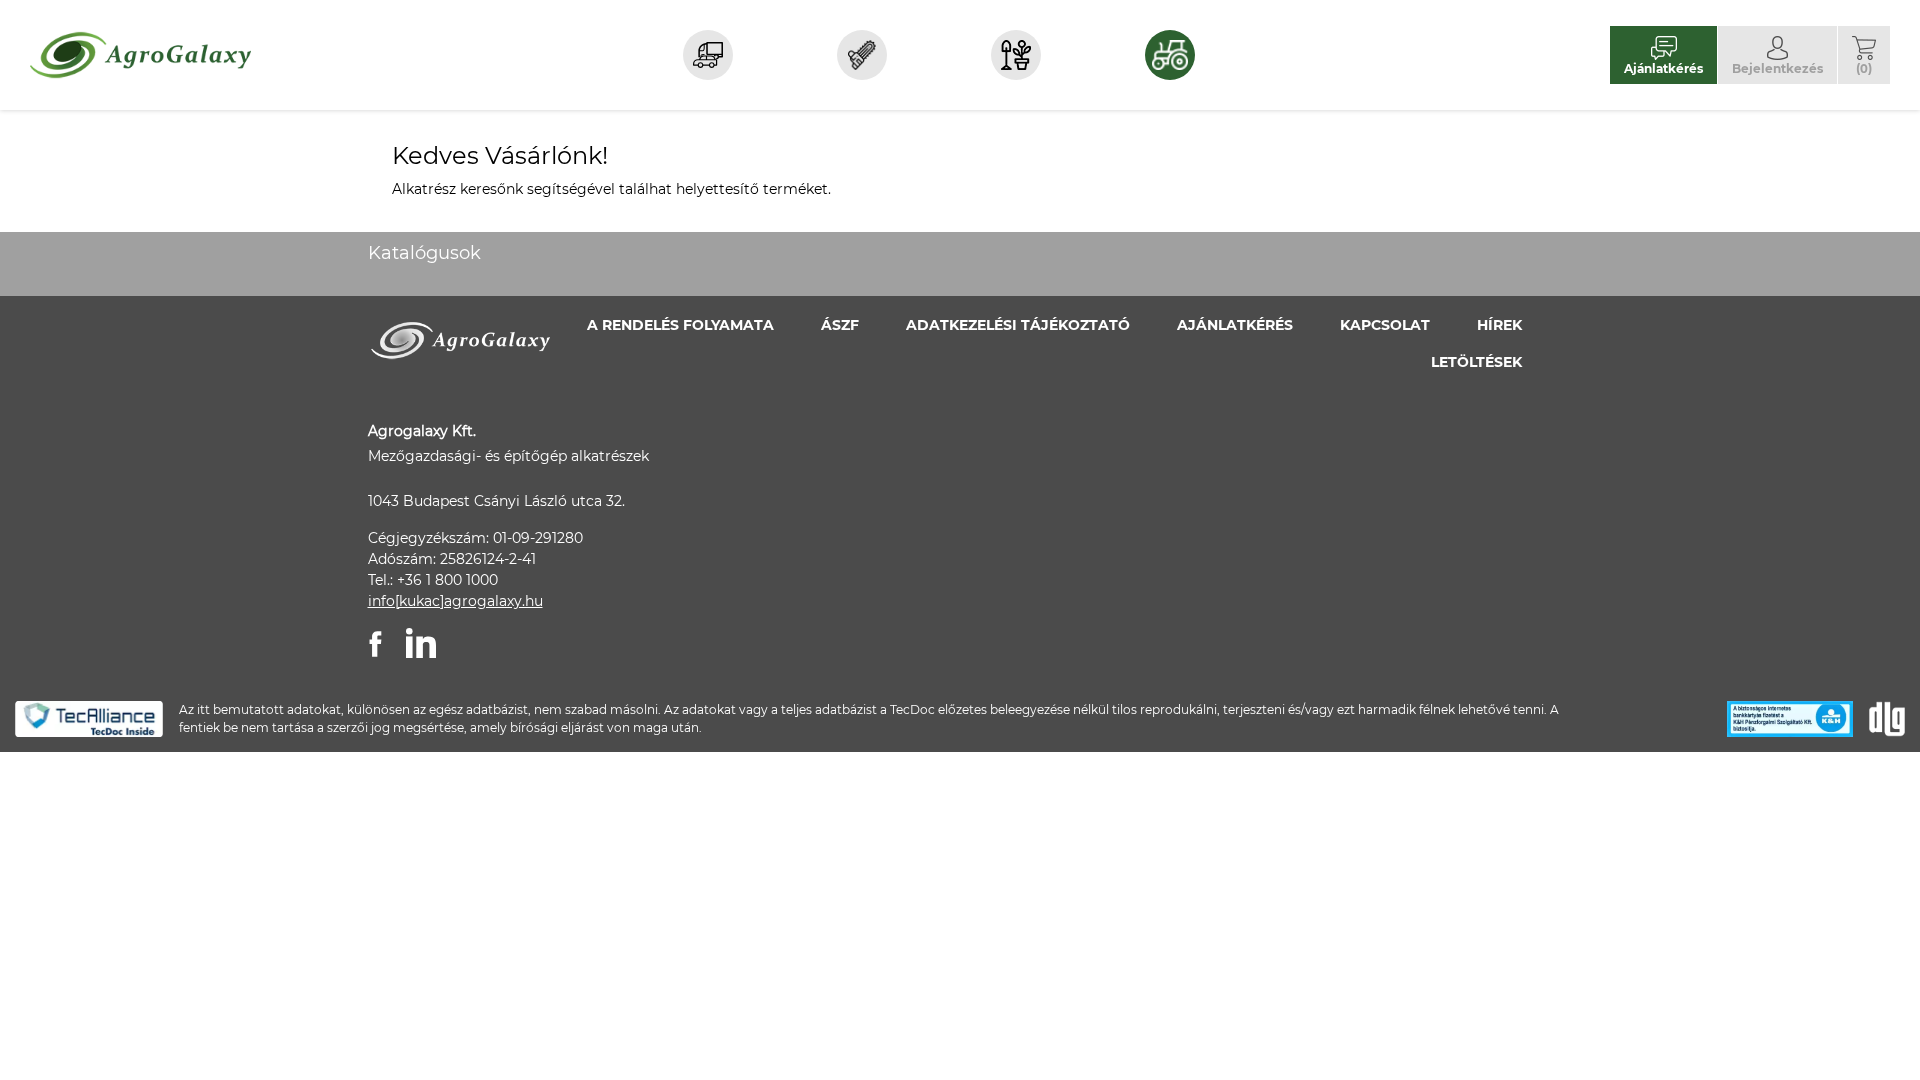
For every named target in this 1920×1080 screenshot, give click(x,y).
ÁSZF (840, 325)
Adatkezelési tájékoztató (1018, 325)
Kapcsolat (1385, 325)
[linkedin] (421, 643)
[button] (1864, 54)
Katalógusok (424, 253)
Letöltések (1476, 362)
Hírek (1499, 325)
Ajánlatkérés (1235, 325)
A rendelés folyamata (680, 325)
